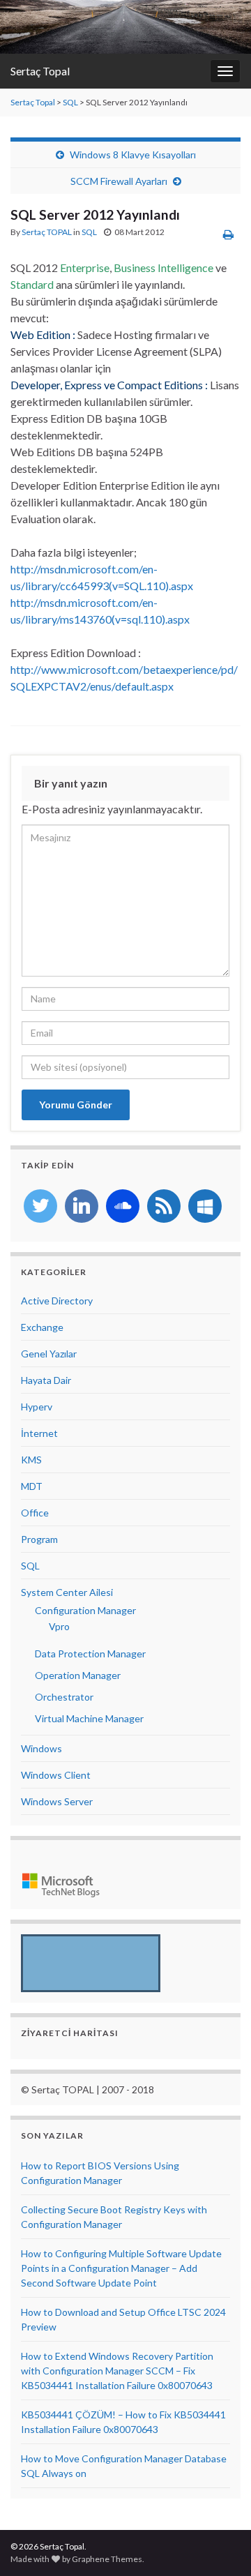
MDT (32, 1486)
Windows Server (57, 1801)
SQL (70, 102)
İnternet (39, 1433)
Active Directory (57, 1301)
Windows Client (56, 1775)
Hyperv (37, 1407)
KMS (31, 1460)
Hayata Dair (46, 1380)
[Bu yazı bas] (228, 234)
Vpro (59, 1626)
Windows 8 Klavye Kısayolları (133, 155)
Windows (41, 1748)
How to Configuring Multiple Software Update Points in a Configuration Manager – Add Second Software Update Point (121, 2268)
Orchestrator (64, 1697)
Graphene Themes (107, 2559)
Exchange (42, 1327)
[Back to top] (220, 2545)
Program (39, 1539)
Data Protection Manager (90, 1654)
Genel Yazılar (49, 1354)
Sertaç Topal (40, 71)
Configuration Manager (85, 1610)
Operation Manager (78, 1675)
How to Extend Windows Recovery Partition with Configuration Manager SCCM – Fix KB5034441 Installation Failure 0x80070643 (117, 2371)
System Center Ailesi (67, 1592)
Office (35, 1513)
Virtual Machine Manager (89, 1718)
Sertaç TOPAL (47, 232)
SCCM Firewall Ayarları (119, 181)
